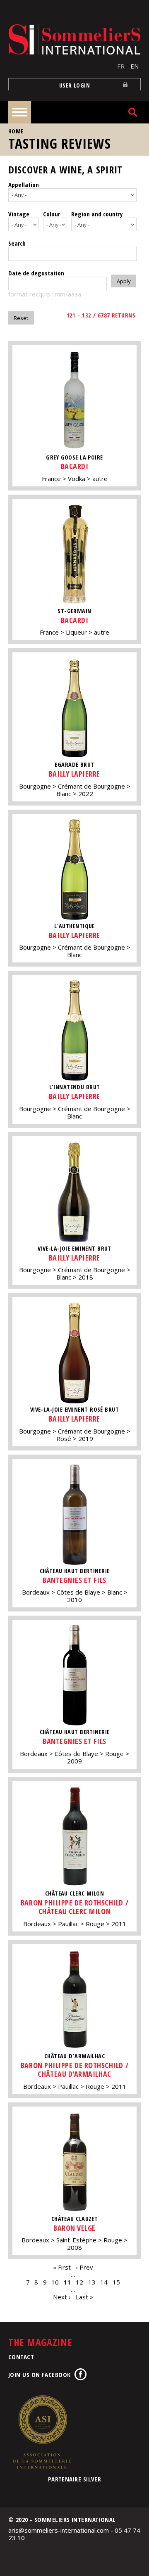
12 (79, 2282)
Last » (84, 2297)
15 (116, 2282)
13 (92, 2282)
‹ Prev (84, 2267)
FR (121, 66)
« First (62, 2267)
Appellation (24, 185)
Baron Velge (74, 2228)
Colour (52, 214)
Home (16, 131)
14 (104, 2282)
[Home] (74, 39)
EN (135, 66)
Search (17, 243)
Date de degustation (36, 273)
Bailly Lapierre (74, 774)
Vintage (19, 214)
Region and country (97, 214)
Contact (21, 2357)
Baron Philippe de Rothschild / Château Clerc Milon (74, 1907)
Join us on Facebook (40, 2375)
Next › (62, 2297)
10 (55, 2282)
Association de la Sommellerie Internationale (41, 2432)
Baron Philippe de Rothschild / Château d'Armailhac (74, 2070)
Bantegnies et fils (74, 1580)
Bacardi (75, 466)
